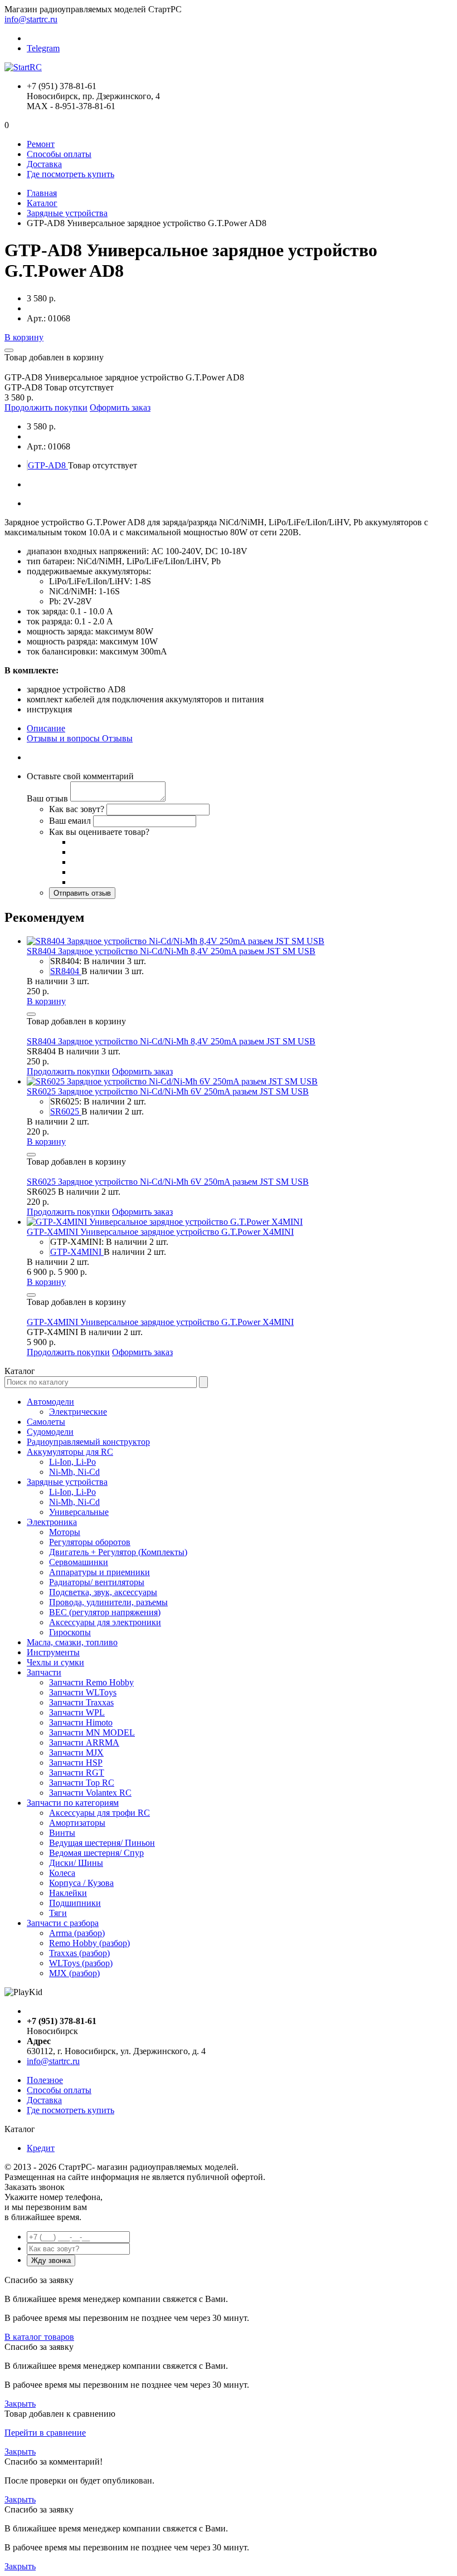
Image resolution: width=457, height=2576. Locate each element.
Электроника (52, 1522)
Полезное (45, 2080)
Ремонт (41, 144)
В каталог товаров (39, 2337)
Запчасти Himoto (81, 1722)
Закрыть (20, 2404)
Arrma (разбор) (77, 1933)
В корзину (24, 337)
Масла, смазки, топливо (72, 1642)
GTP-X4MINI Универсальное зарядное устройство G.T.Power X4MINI (160, 1232)
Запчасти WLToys (83, 1692)
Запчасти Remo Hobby (91, 1682)
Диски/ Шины (76, 1863)
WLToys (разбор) (81, 1963)
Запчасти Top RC (82, 1783)
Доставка (44, 164)
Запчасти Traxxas (81, 1702)
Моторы (65, 1532)
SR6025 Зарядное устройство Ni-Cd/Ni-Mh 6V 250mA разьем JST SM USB (168, 1091)
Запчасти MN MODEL (92, 1732)
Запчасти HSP (76, 1763)
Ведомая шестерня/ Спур (96, 1853)
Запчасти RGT (77, 1773)
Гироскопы (70, 1632)
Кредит (41, 2148)
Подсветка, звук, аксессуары (103, 1592)
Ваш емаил (70, 821)
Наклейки (68, 1893)
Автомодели (50, 1402)
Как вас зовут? (77, 809)
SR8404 (66, 971)
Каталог (42, 203)
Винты (62, 1833)
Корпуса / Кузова (81, 1883)
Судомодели (50, 1432)
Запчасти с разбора (63, 1923)
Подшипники (75, 1903)
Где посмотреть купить (71, 174)
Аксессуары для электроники (105, 1622)
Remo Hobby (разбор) (89, 1943)
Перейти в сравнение (45, 2433)
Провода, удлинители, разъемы (108, 1602)
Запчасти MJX (76, 1753)
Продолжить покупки (46, 407)
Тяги (58, 1913)
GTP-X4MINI (77, 1252)
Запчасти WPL (77, 1712)
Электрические (78, 1412)
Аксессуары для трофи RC (99, 1813)
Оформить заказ (120, 407)
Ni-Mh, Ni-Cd (74, 1472)
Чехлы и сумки (55, 1662)
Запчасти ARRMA (84, 1742)
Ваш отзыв (47, 798)
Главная (42, 193)
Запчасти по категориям (73, 1803)
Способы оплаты (59, 154)
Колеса (62, 1873)
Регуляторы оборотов (90, 1542)
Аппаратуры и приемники (99, 1572)
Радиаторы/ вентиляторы (97, 1582)
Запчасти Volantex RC (90, 1793)
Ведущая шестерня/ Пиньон (102, 1843)
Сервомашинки (79, 1562)
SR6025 (66, 1111)
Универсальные (79, 1512)
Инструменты (53, 1652)
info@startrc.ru (31, 19)
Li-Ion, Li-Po (72, 1462)
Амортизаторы (77, 1823)
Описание (46, 728)
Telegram (43, 48)
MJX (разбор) (74, 1973)
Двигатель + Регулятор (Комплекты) (118, 1552)
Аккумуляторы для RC (70, 1452)
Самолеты (46, 1422)
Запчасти (44, 1672)
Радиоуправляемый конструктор (88, 1442)
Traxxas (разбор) (79, 1953)
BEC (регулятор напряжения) (105, 1612)
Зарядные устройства (67, 213)
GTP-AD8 (48, 465)
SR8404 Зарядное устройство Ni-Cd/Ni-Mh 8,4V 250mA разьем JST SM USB (171, 951)
